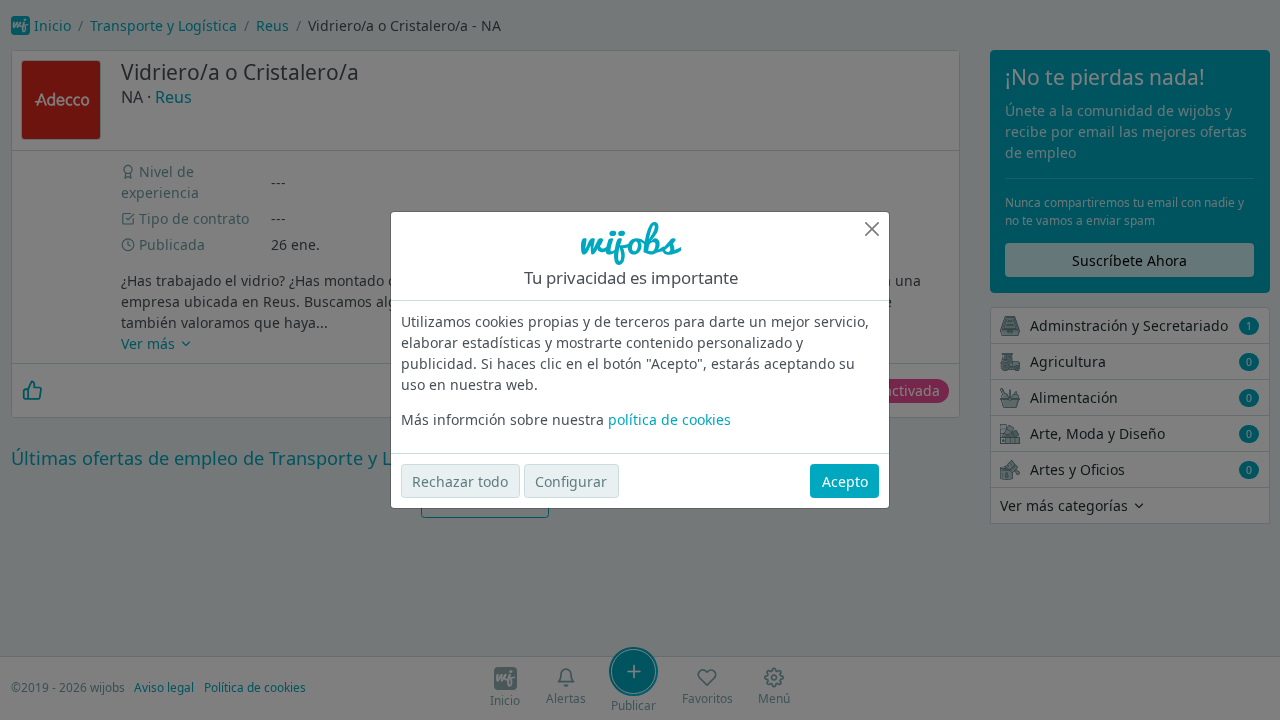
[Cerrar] (872, 229)
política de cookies (669, 419)
